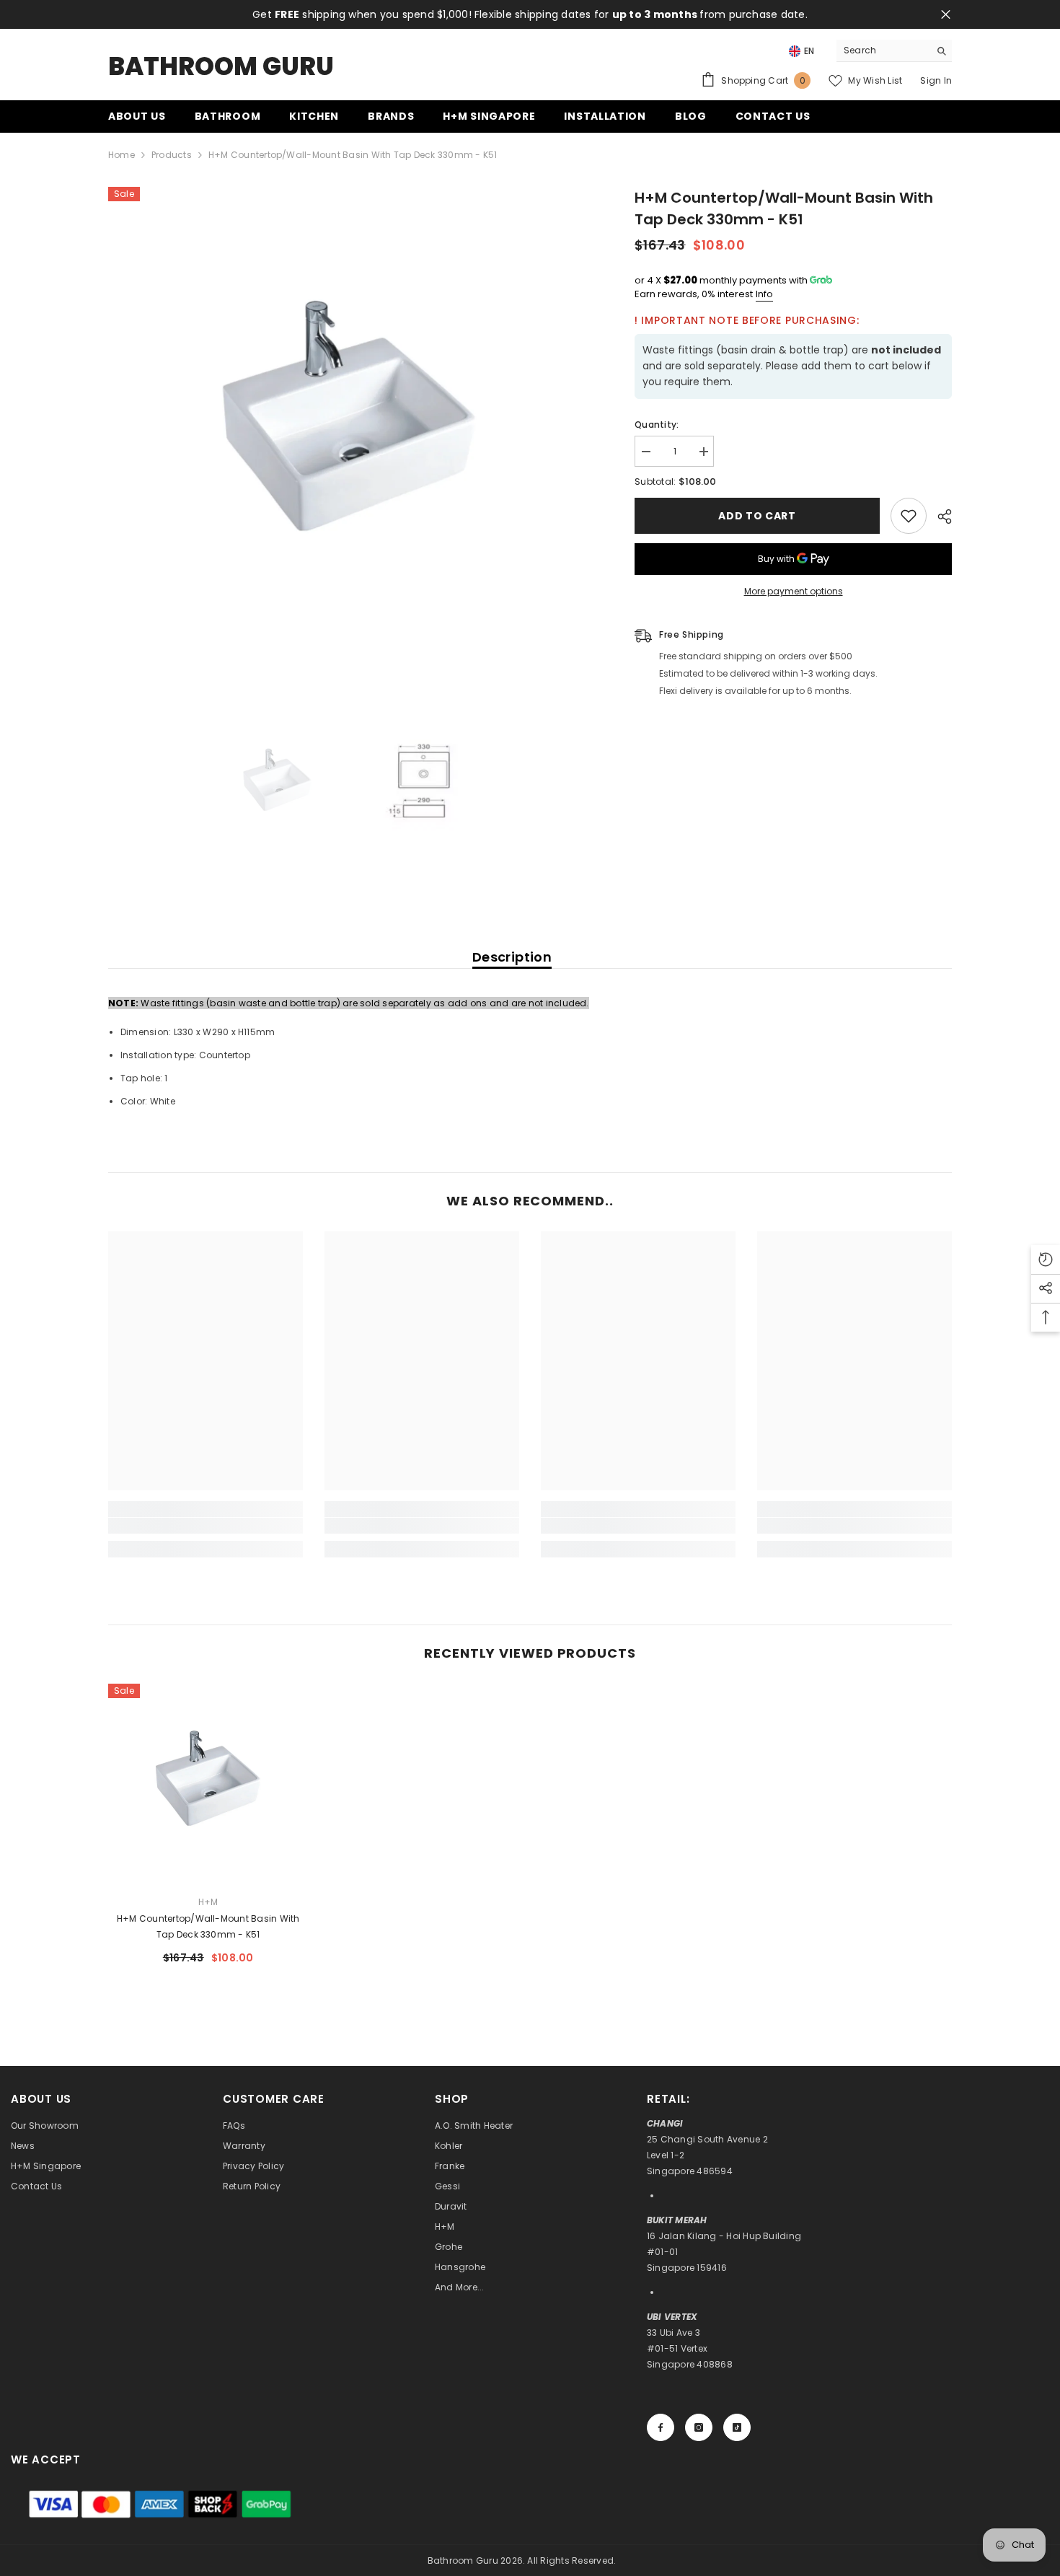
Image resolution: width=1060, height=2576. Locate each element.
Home (122, 155)
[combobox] (883, 50)
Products (172, 155)
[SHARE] (939, 516)
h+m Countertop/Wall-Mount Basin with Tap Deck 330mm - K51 (208, 1926)
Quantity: (657, 425)
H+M (208, 1902)
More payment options (794, 591)
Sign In (936, 80)
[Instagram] (699, 2427)
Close (946, 15)
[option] (350, 429)
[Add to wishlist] (909, 516)
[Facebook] (661, 2427)
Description (512, 957)
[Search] (894, 51)
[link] (206, 1526)
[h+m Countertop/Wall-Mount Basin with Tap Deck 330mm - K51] (208, 1784)
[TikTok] (737, 2427)
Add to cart (757, 516)
